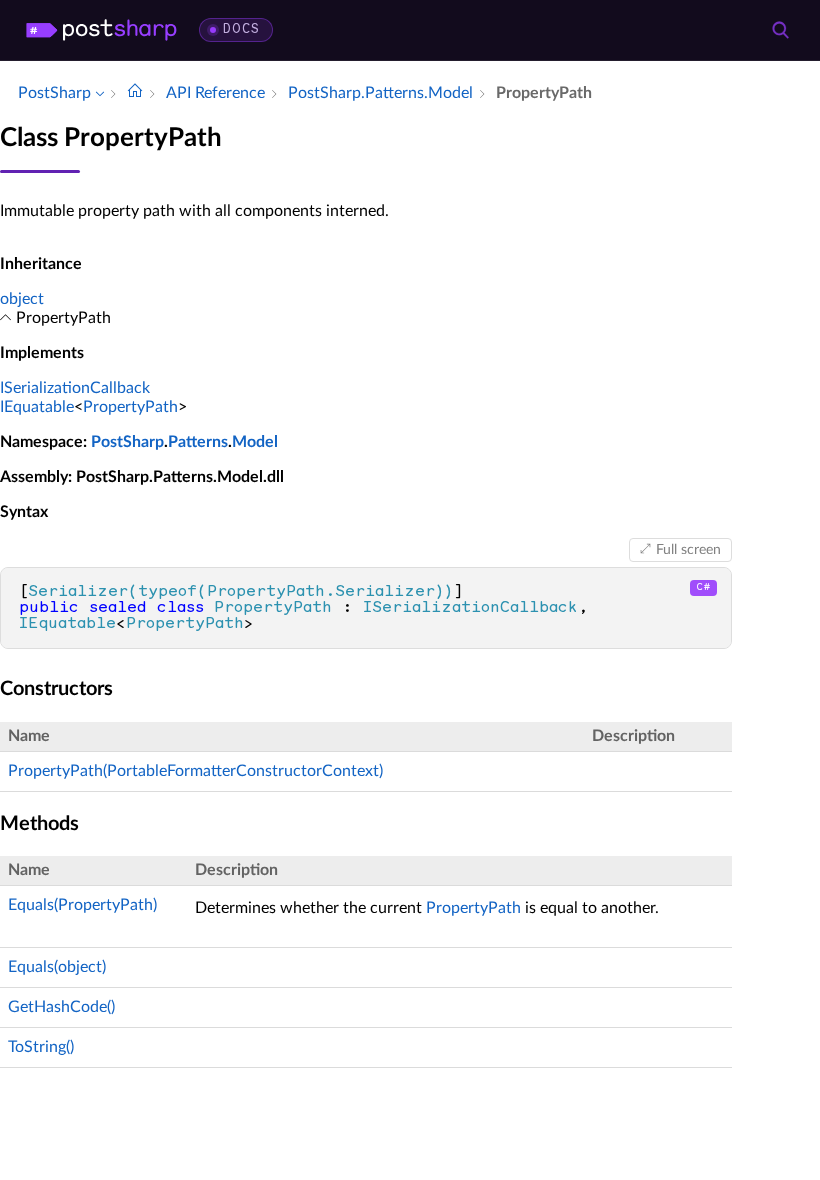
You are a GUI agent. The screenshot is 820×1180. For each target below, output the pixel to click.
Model (255, 442)
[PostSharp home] (101, 30)
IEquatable (37, 407)
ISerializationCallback (75, 388)
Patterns (198, 442)
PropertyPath (130, 407)
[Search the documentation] (780, 30)
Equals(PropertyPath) (82, 905)
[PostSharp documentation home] (135, 93)
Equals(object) (57, 967)
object (22, 299)
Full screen (688, 550)
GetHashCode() (61, 1007)
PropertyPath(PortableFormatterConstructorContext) (195, 771)
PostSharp (127, 442)
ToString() (41, 1047)
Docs (241, 29)
